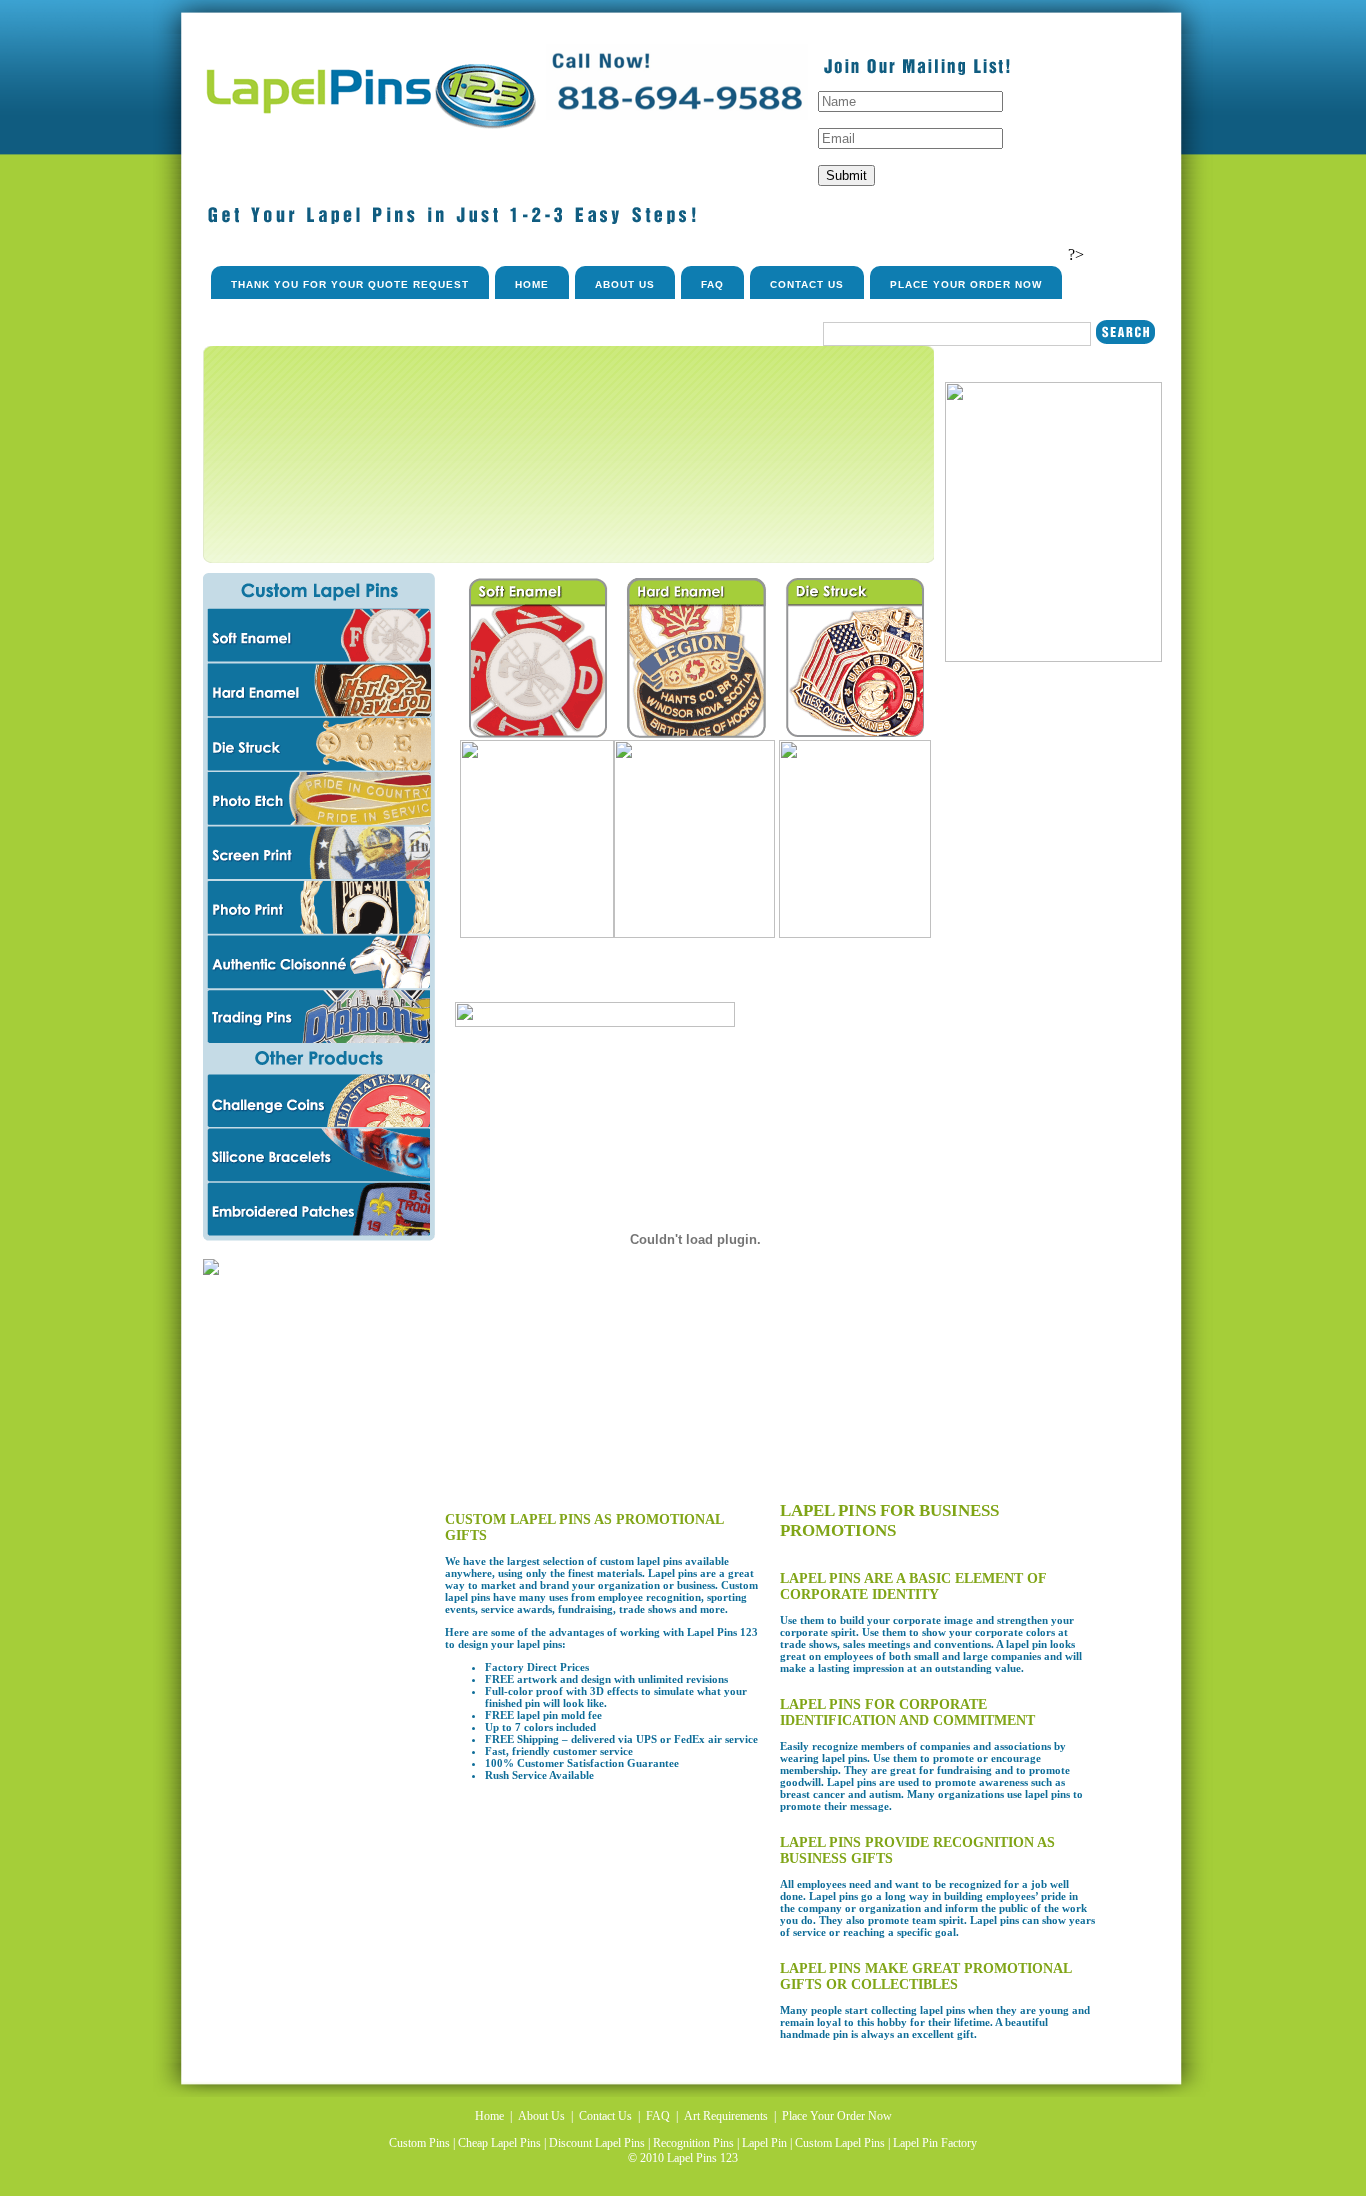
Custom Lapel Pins (840, 2143)
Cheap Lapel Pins (499, 2143)
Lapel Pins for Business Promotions (889, 1520)
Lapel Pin (764, 2143)
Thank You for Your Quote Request (350, 284)
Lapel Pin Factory (935, 2143)
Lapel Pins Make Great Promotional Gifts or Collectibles (925, 1976)
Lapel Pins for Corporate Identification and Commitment (907, 1712)
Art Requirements (726, 2116)
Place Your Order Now (966, 284)
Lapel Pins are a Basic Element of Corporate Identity (913, 1586)
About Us (625, 284)
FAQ (712, 284)
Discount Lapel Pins (597, 2143)
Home (532, 284)
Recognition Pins (693, 2143)
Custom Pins (419, 2143)
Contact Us (807, 284)
